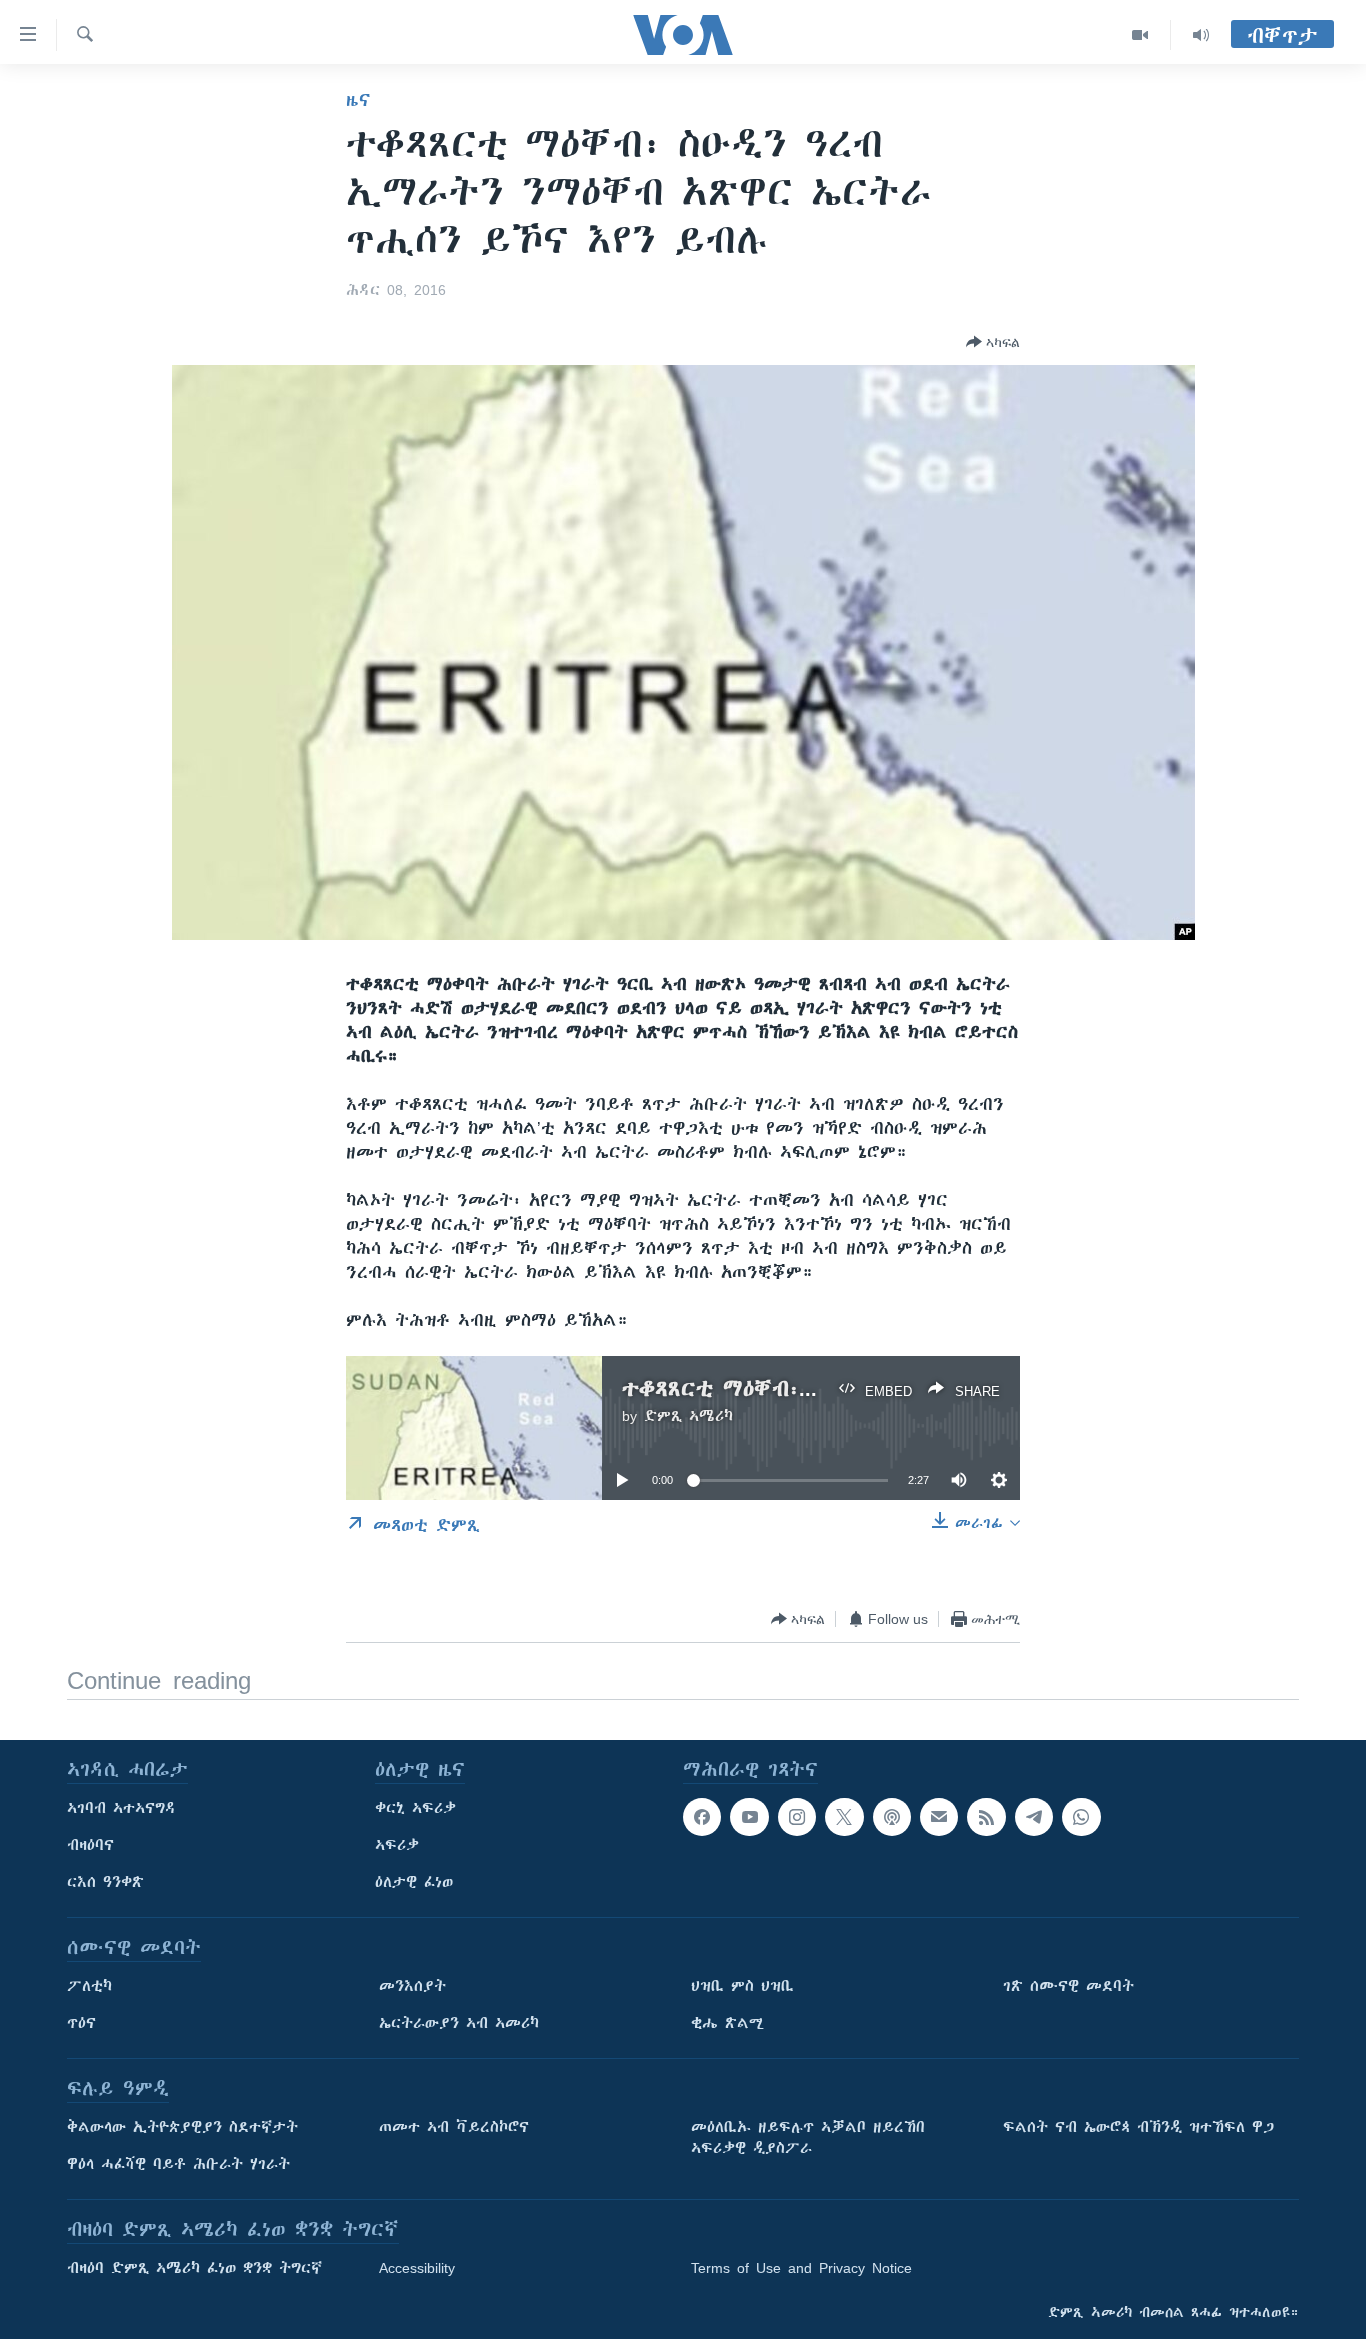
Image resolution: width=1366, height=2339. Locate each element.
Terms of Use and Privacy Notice (801, 2268)
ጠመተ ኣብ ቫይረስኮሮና (454, 2127)
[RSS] (986, 1817)
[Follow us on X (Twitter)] (844, 1817)
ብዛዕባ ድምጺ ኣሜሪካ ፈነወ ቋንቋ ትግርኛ (194, 2268)
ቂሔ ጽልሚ (727, 2023)
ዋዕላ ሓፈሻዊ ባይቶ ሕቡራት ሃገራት (178, 2164)
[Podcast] (892, 1817)
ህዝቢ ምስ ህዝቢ (742, 1986)
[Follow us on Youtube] (749, 1817)
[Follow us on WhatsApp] (1081, 1817)
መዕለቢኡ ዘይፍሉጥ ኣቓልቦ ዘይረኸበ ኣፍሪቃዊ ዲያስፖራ (808, 2137)
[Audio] (1201, 35)
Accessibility (417, 2268)
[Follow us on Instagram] (797, 1817)
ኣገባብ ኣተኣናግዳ (121, 1808)
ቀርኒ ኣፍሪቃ (415, 1808)
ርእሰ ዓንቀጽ (105, 1882)
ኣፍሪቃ (397, 1845)
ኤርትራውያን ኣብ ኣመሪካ (459, 2023)
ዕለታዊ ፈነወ (414, 1882)
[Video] (1140, 35)
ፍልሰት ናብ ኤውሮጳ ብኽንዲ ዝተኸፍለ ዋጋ (1138, 2127)
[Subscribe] (939, 1817)
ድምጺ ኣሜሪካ (688, 1416)
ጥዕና (81, 2023)
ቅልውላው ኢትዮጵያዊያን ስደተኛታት (182, 2127)
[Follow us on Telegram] (1034, 1817)
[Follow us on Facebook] (702, 1817)
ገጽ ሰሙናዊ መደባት (1068, 1986)
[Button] (993, 342)
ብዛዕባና (90, 1845)
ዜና (358, 100)
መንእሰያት (412, 1986)
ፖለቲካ (89, 1986)
